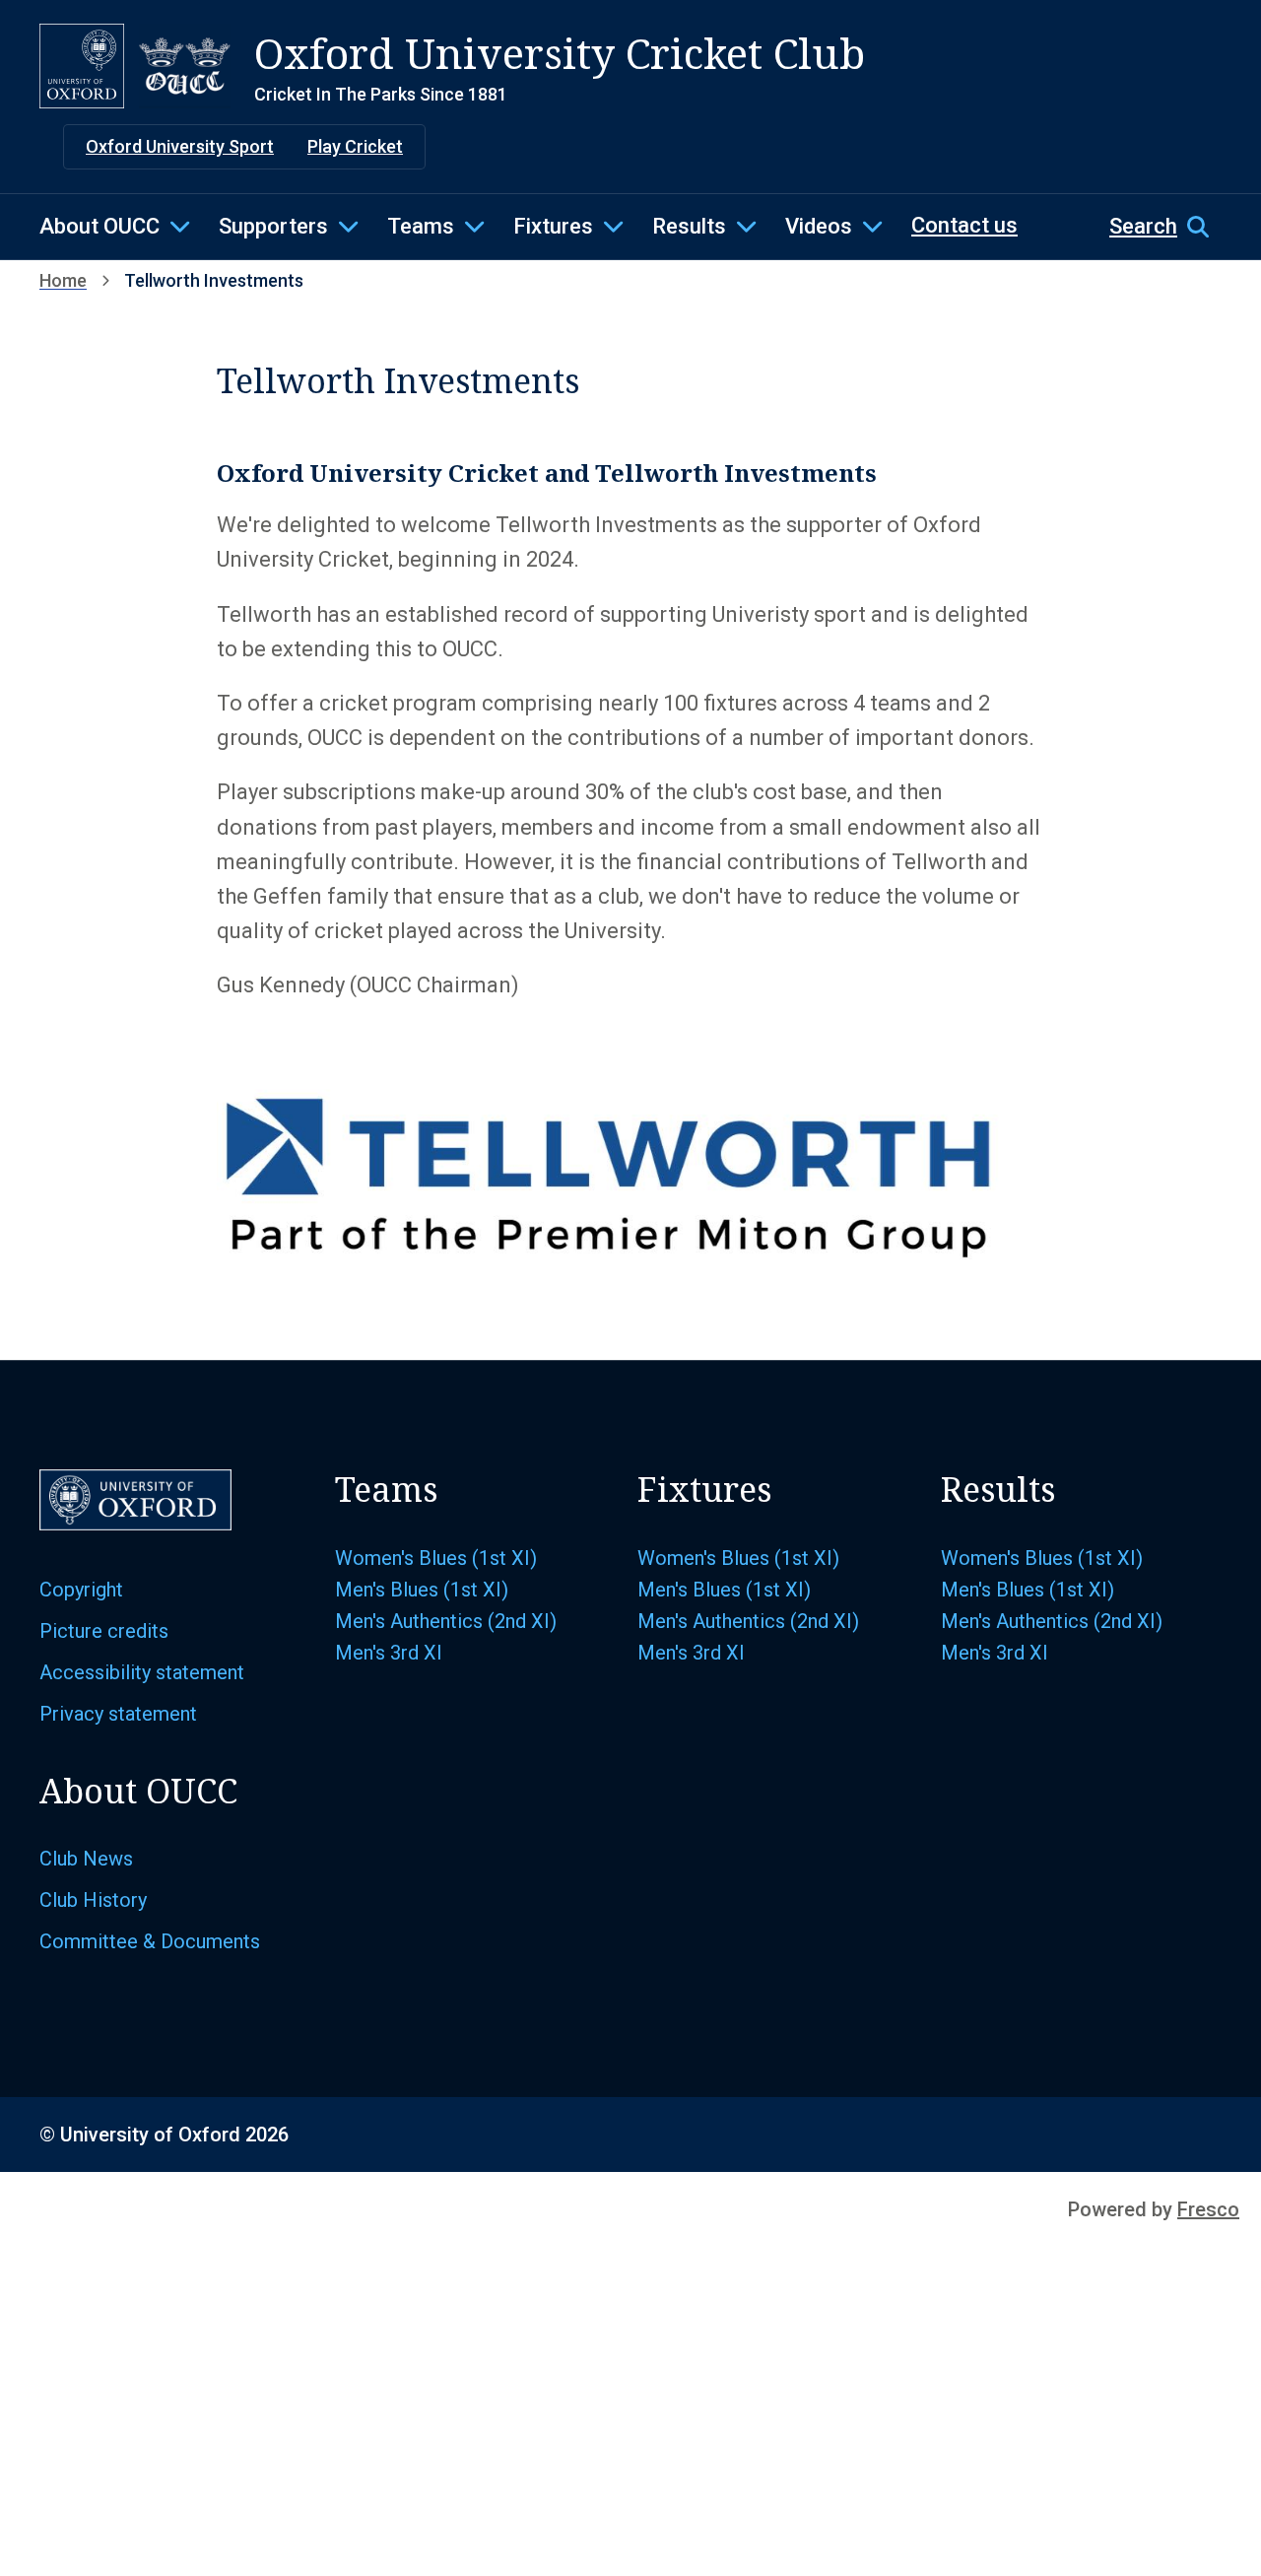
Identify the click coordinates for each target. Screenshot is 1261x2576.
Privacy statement (118, 1714)
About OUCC (100, 226)
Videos (819, 226)
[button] (1165, 227)
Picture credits (104, 1631)
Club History (93, 1900)
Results (689, 226)
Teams (421, 226)
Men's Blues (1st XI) (422, 1590)
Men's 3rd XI (389, 1653)
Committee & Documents (150, 1941)
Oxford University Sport (180, 146)
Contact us (964, 225)
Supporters (273, 226)
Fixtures (553, 226)
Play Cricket (355, 146)
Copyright (81, 1590)
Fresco (1208, 2209)
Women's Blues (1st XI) (436, 1558)
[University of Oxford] (82, 66)
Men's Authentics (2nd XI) (446, 1621)
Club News (86, 1859)
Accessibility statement (142, 1672)
